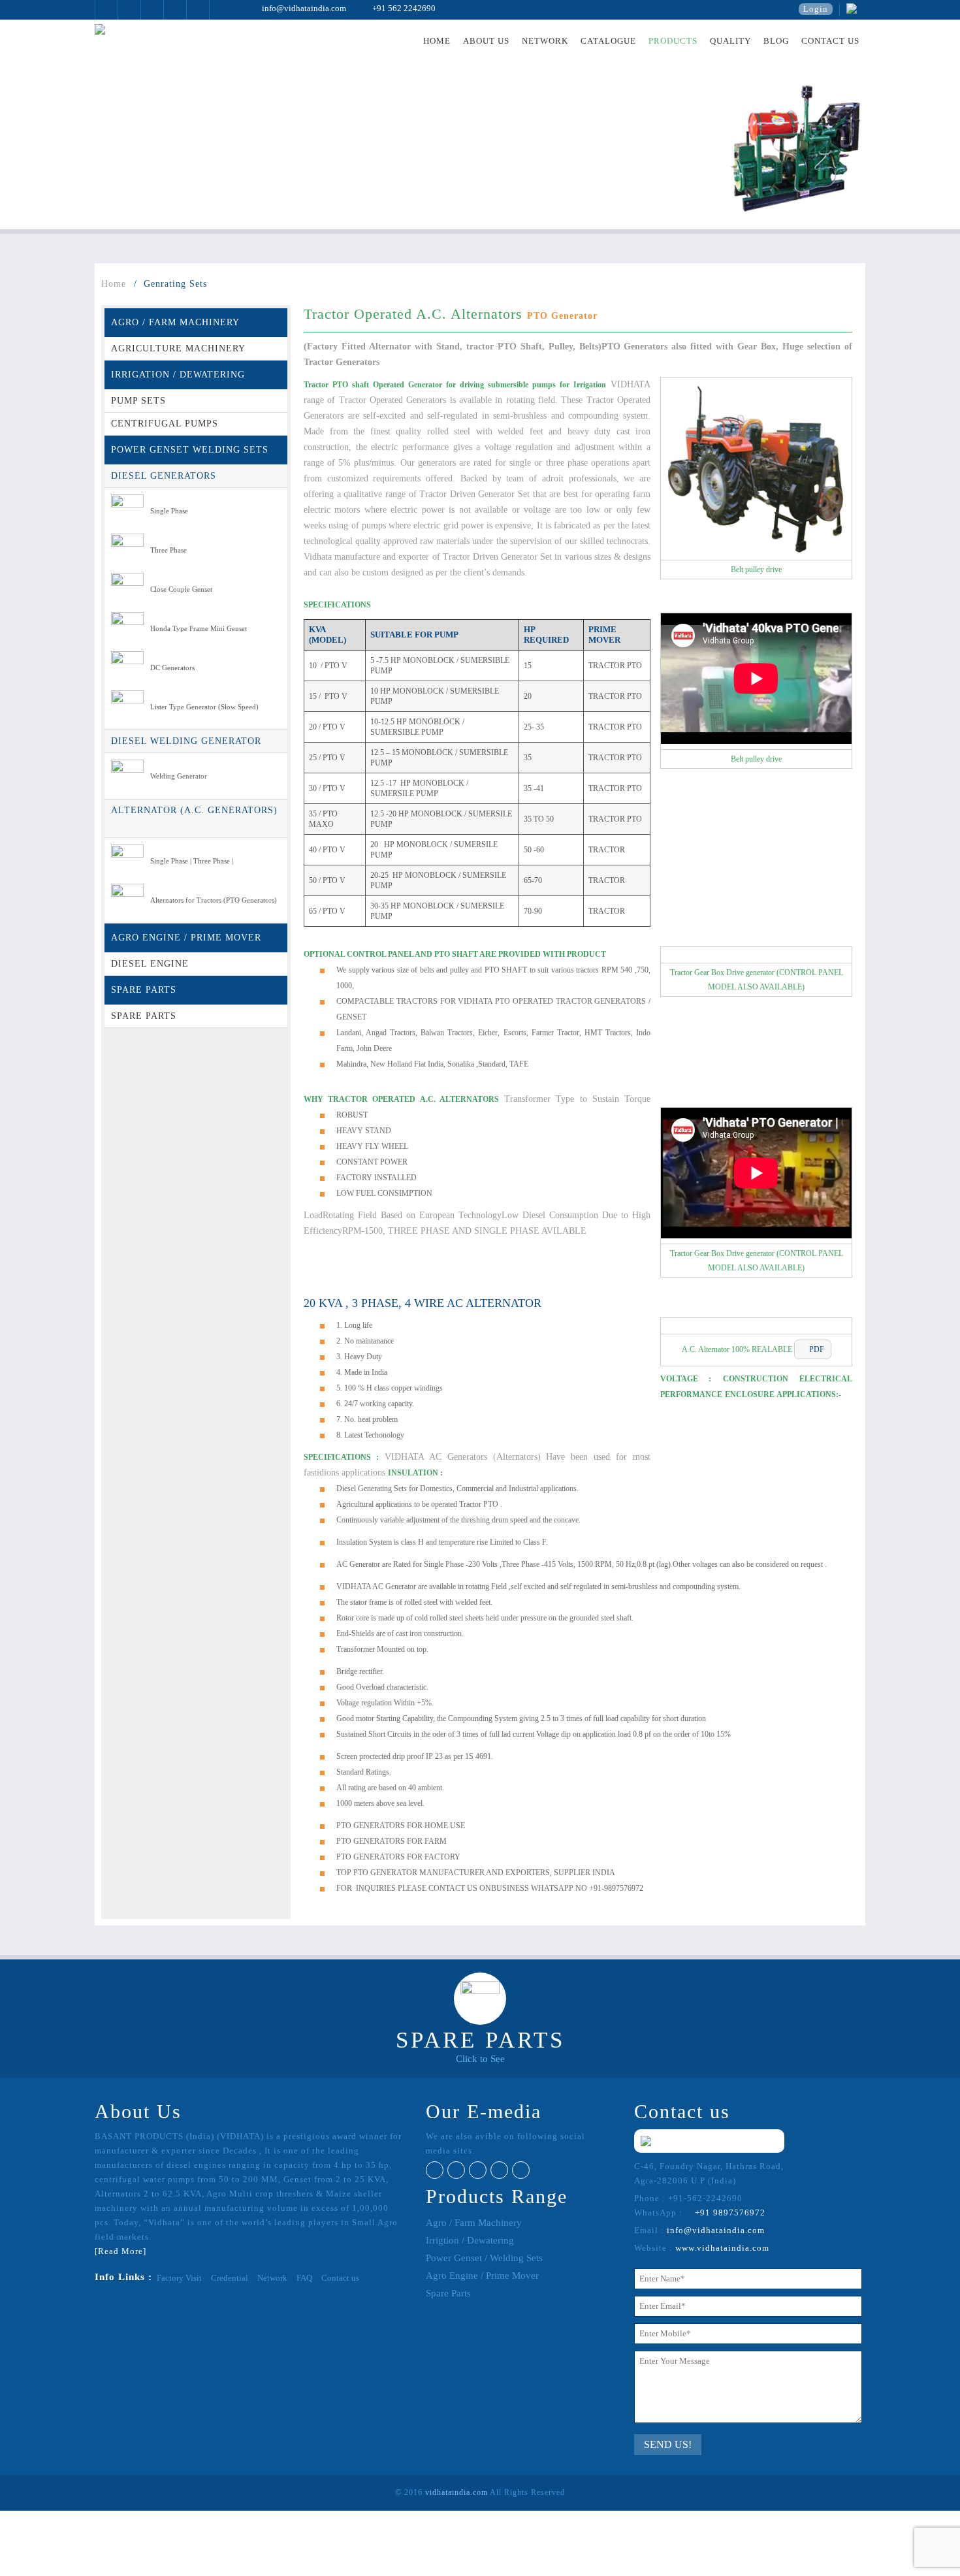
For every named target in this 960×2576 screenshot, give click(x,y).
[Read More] (120, 2251)
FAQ (304, 2278)
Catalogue (608, 41)
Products (673, 41)
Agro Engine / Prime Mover (482, 2276)
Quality (730, 41)
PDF (813, 1349)
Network (545, 41)
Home (437, 41)
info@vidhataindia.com (297, 8)
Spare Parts (448, 2293)
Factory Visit (179, 2278)
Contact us (830, 41)
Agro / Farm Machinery (474, 2223)
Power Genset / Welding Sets (484, 2258)
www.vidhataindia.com (722, 2248)
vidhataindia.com (456, 2492)
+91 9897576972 (725, 2213)
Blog (776, 41)
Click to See (480, 2059)
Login (816, 9)
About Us (486, 41)
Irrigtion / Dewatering (470, 2240)
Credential (230, 2278)
